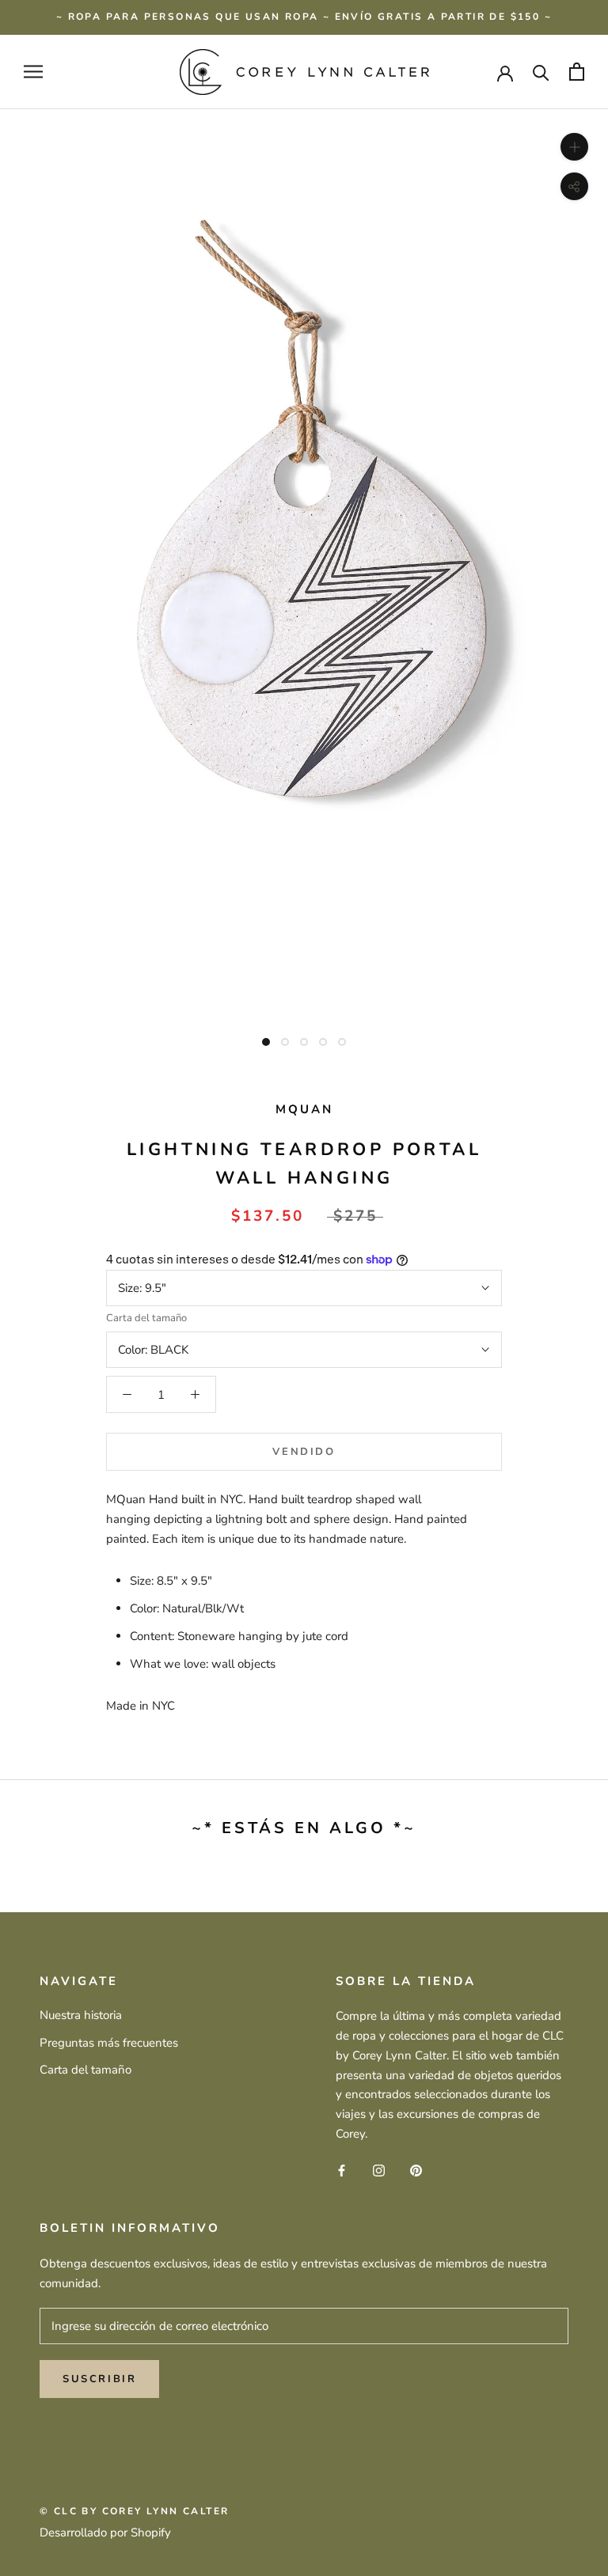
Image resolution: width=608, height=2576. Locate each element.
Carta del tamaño (146, 1318)
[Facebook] (342, 2170)
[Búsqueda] (541, 72)
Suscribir (99, 2379)
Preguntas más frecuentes (109, 2043)
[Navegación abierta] (33, 72)
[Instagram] (379, 2170)
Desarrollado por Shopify (105, 2532)
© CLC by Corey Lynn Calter (134, 2511)
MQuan (304, 1109)
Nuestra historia (81, 2015)
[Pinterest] (416, 2170)
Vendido (304, 1452)
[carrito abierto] (577, 72)
